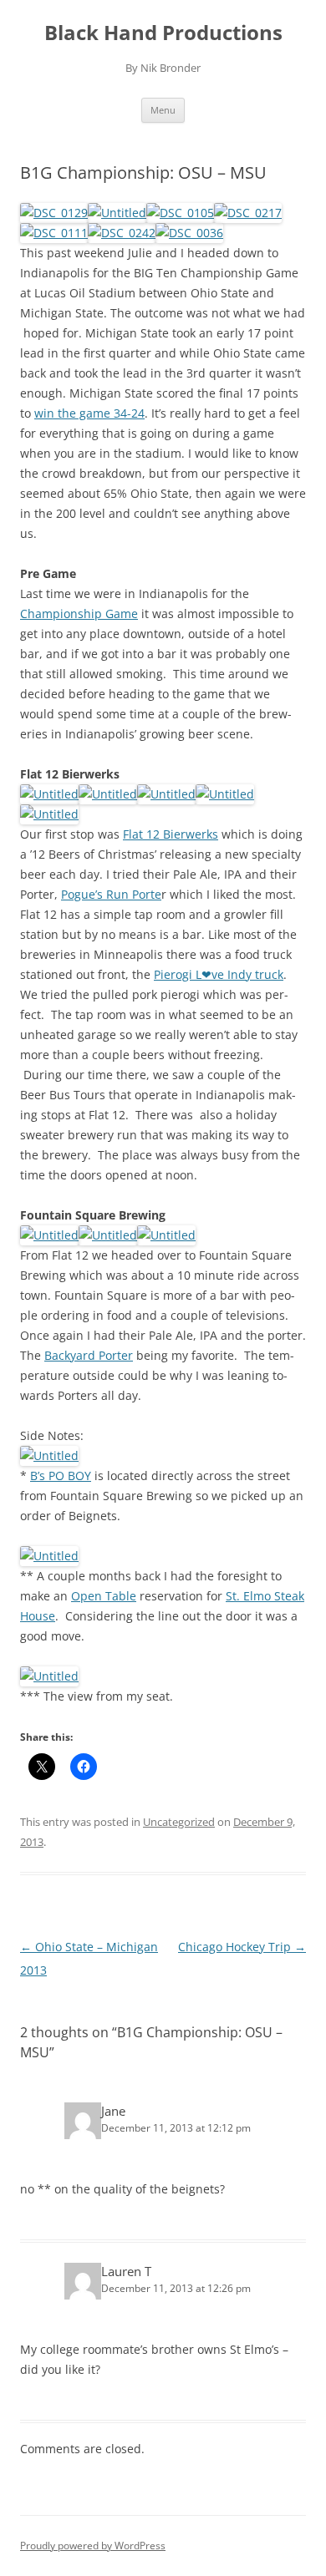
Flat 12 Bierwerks (171, 834)
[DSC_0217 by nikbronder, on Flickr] (248, 213)
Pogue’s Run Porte (111, 894)
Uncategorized (179, 1822)
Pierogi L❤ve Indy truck (219, 974)
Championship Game (79, 614)
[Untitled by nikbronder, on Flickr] (117, 213)
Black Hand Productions (163, 33)
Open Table (104, 1596)
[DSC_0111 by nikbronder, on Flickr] (54, 233)
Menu (163, 110)
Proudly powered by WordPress (93, 2546)
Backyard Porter (89, 1355)
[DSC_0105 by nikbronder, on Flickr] (180, 213)
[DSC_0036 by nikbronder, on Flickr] (189, 233)
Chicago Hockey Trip (242, 1947)
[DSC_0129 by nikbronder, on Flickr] (54, 213)
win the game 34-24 (89, 413)
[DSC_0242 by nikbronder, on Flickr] (122, 233)
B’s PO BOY (61, 1476)
